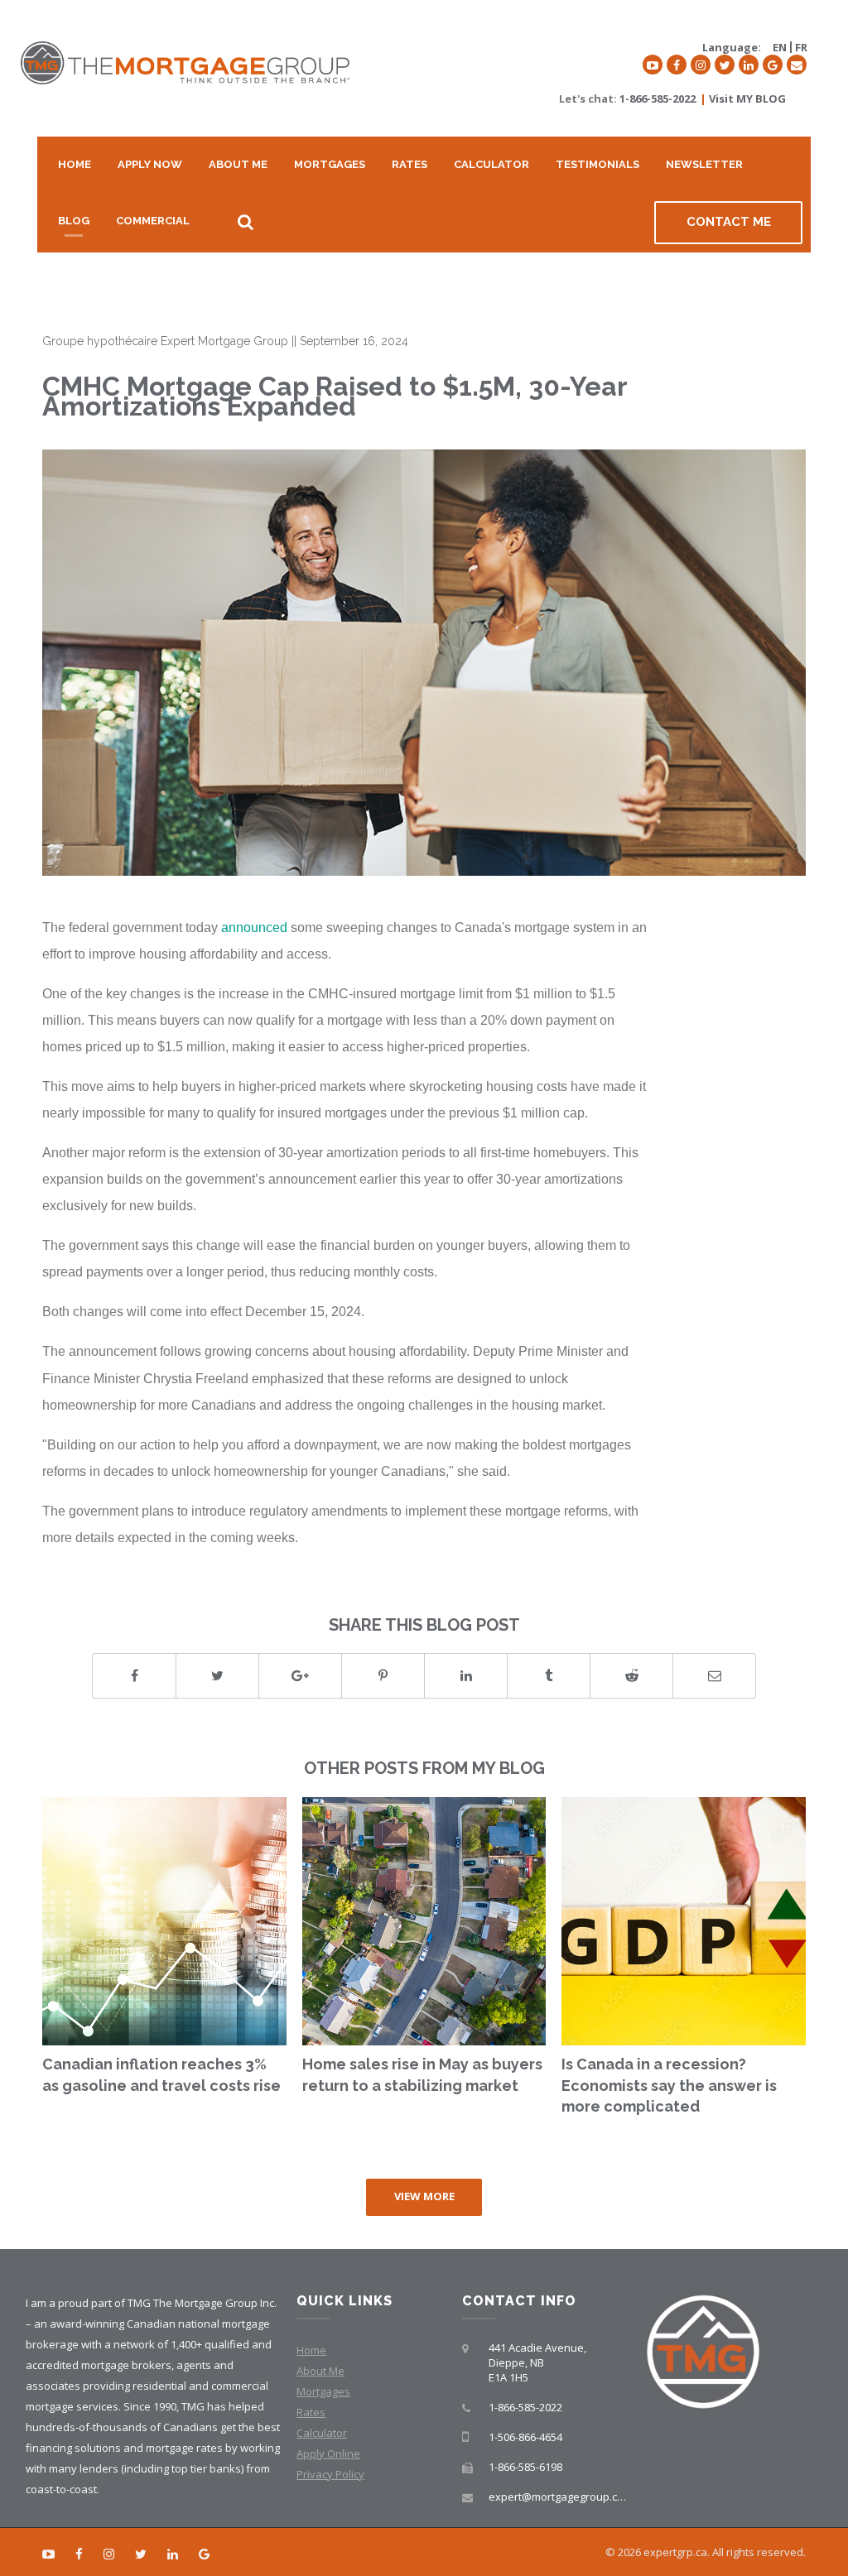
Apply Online (328, 2453)
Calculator (491, 164)
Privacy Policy (330, 2474)
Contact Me (729, 222)
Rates (410, 164)
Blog (74, 221)
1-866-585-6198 (525, 2467)
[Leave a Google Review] (773, 65)
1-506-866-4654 (525, 2437)
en (780, 47)
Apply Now (150, 164)
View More (424, 2196)
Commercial (153, 221)
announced (254, 927)
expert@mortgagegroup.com (561, 2497)
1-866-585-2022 (658, 99)
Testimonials (597, 164)
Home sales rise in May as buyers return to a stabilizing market (422, 2075)
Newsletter (704, 164)
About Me (238, 164)
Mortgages (330, 164)
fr (801, 47)
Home (75, 164)
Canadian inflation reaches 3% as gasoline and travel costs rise (161, 2075)
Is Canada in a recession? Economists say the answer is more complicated (669, 2085)
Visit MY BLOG (747, 99)
